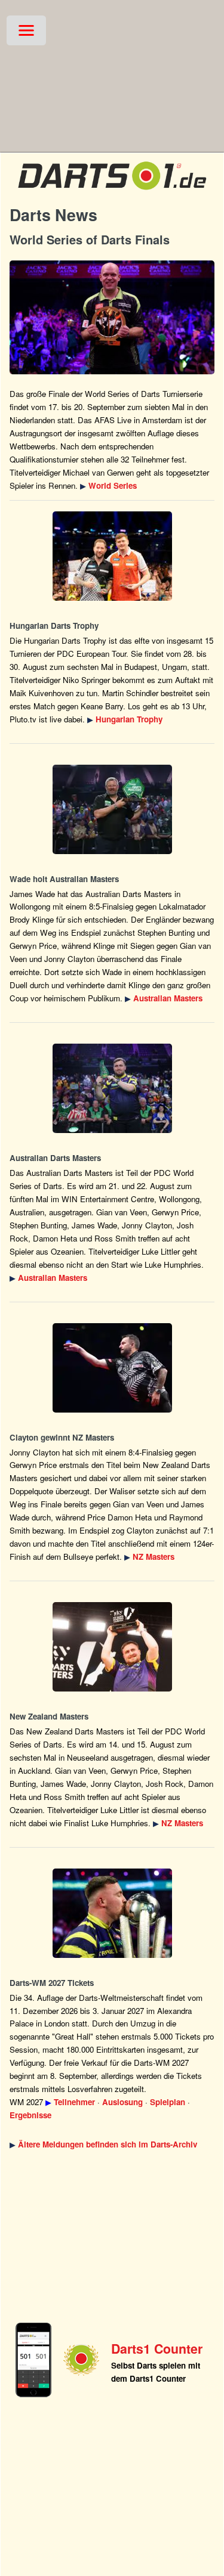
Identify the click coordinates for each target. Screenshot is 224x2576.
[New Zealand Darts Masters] (112, 1368)
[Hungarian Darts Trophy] (112, 556)
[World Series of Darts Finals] (112, 317)
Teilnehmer (74, 2102)
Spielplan (168, 2102)
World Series (113, 485)
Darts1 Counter (157, 2349)
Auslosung (122, 2102)
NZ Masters (154, 1557)
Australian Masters (168, 998)
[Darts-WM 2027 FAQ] (112, 1913)
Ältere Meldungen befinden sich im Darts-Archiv (108, 2144)
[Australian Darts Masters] (112, 809)
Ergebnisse (30, 2115)
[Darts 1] (112, 192)
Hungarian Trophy (129, 719)
